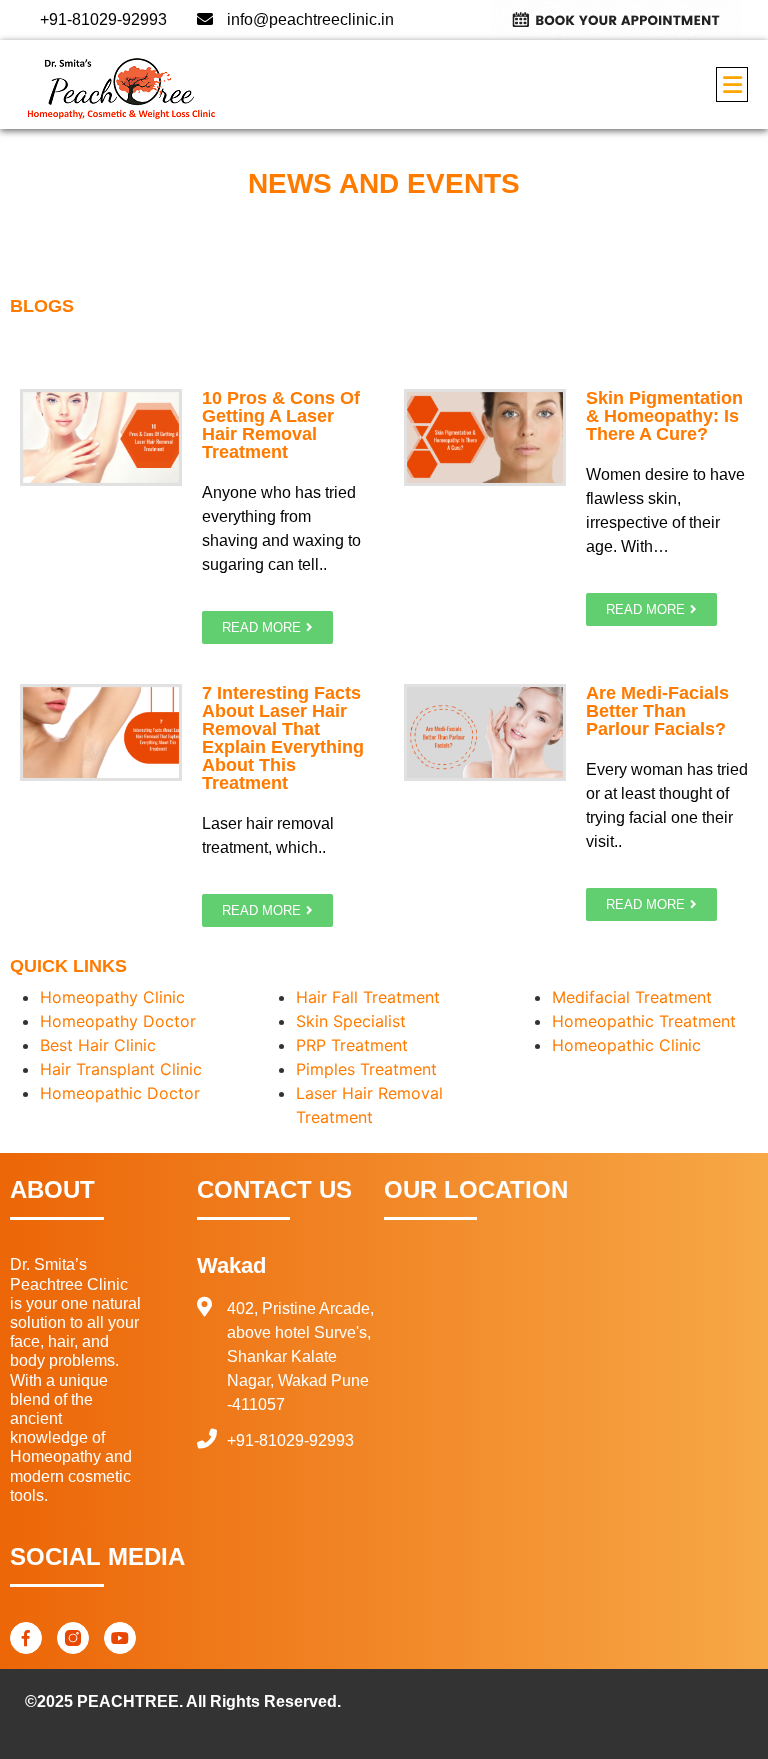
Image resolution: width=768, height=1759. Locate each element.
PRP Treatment (352, 1045)
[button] (732, 84)
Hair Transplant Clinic (121, 1069)
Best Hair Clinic (98, 1045)
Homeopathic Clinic (626, 1045)
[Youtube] (120, 1638)
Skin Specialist (351, 1021)
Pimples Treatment (366, 1069)
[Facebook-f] (26, 1638)
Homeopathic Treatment (644, 1021)
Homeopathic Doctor (120, 1093)
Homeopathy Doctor (118, 1021)
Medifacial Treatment (632, 997)
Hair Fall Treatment (368, 997)
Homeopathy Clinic (112, 997)
